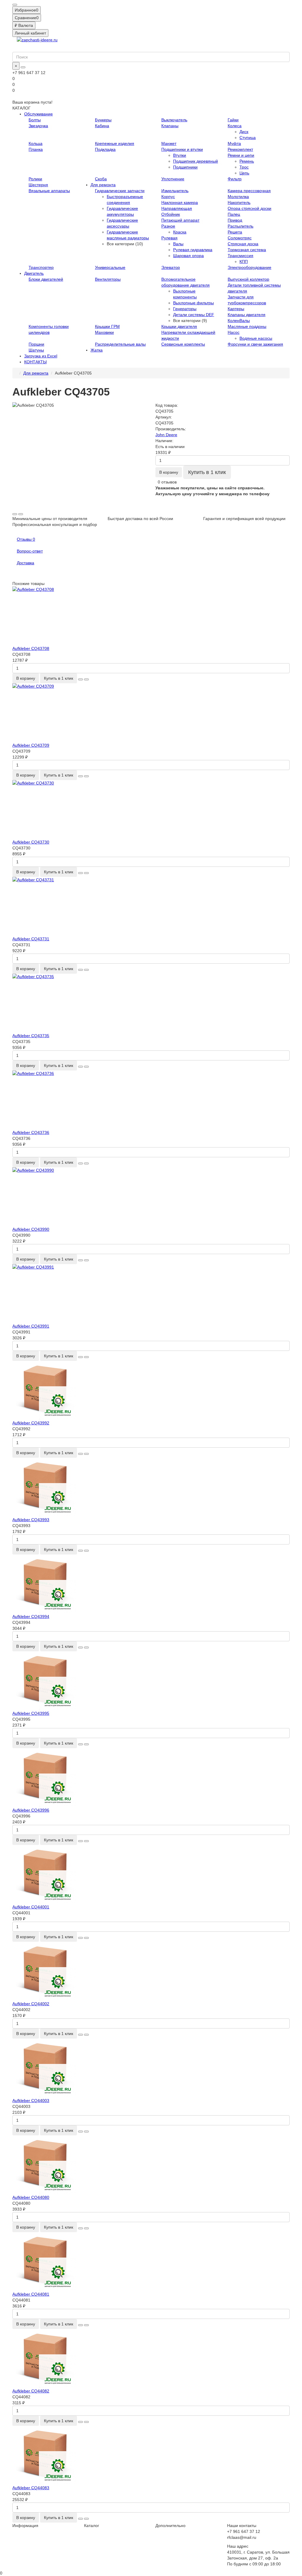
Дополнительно (170, 2526)
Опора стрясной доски (250, 208)
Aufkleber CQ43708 (31, 648)
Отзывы (26, 539)
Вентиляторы (108, 279)
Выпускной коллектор (248, 279)
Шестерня (38, 185)
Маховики (104, 332)
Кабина (102, 126)
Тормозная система (247, 250)
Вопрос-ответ (30, 551)
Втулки (180, 155)
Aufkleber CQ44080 (31, 2197)
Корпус (168, 197)
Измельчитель (175, 191)
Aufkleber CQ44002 (31, 2004)
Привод (235, 220)
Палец (234, 214)
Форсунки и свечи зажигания (255, 344)
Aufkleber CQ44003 (31, 2101)
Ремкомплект (240, 149)
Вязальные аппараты (49, 191)
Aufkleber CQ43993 (31, 1520)
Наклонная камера (180, 202)
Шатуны (36, 350)
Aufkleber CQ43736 (31, 1132)
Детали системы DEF (194, 315)
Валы (178, 244)
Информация (25, 2526)
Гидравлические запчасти (120, 191)
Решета (235, 232)
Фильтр (235, 179)
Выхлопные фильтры (193, 303)
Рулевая (169, 238)
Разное (168, 226)
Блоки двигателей (46, 279)
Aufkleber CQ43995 (31, 1713)
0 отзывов (167, 482)
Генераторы (185, 309)
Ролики (35, 179)
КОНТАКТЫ (35, 362)
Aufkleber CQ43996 (31, 1810)
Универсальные (110, 267)
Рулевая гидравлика (193, 250)
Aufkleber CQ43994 (31, 1616)
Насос (234, 332)
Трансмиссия (241, 256)
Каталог (92, 2526)
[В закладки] (15, 514)
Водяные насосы (256, 338)
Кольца (36, 143)
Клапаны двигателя (247, 315)
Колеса (235, 126)
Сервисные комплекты (183, 344)
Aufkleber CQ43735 (31, 1036)
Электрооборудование (250, 267)
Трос (244, 167)
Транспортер (41, 267)
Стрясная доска (243, 244)
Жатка (97, 350)
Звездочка (38, 126)
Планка (36, 149)
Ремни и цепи (241, 155)
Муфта (234, 143)
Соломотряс (240, 238)
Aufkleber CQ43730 (31, 842)
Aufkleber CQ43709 (31, 745)
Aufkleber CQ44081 (31, 2294)
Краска (180, 232)
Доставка (26, 563)
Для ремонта (103, 185)
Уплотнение (173, 179)
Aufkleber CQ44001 (31, 1907)
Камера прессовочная (249, 191)
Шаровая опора (188, 256)
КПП (244, 261)
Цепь (244, 173)
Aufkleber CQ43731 (31, 939)
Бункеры (103, 120)
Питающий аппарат (180, 220)
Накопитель (239, 202)
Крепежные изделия (115, 143)
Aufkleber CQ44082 (31, 2391)
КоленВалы (239, 321)
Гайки (233, 120)
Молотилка (238, 197)
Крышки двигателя (179, 326)
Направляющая (177, 208)
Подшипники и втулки (182, 149)
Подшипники (185, 167)
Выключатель (174, 120)
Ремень (247, 161)
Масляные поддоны (247, 326)
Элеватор (171, 267)
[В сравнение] (21, 514)
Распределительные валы (120, 344)
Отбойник (171, 214)
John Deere (166, 435)
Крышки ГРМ (107, 326)
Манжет (169, 143)
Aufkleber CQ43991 (31, 1326)
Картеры (236, 309)
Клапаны (170, 126)
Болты (35, 120)
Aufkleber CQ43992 (31, 1423)
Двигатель (34, 273)
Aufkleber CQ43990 (31, 1229)
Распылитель (241, 226)
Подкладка (105, 149)
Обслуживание (38, 114)
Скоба (101, 179)
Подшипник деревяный (196, 161)
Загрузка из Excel (41, 356)
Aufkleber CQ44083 (31, 2488)
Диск (244, 132)
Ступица (248, 138)
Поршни (36, 344)
